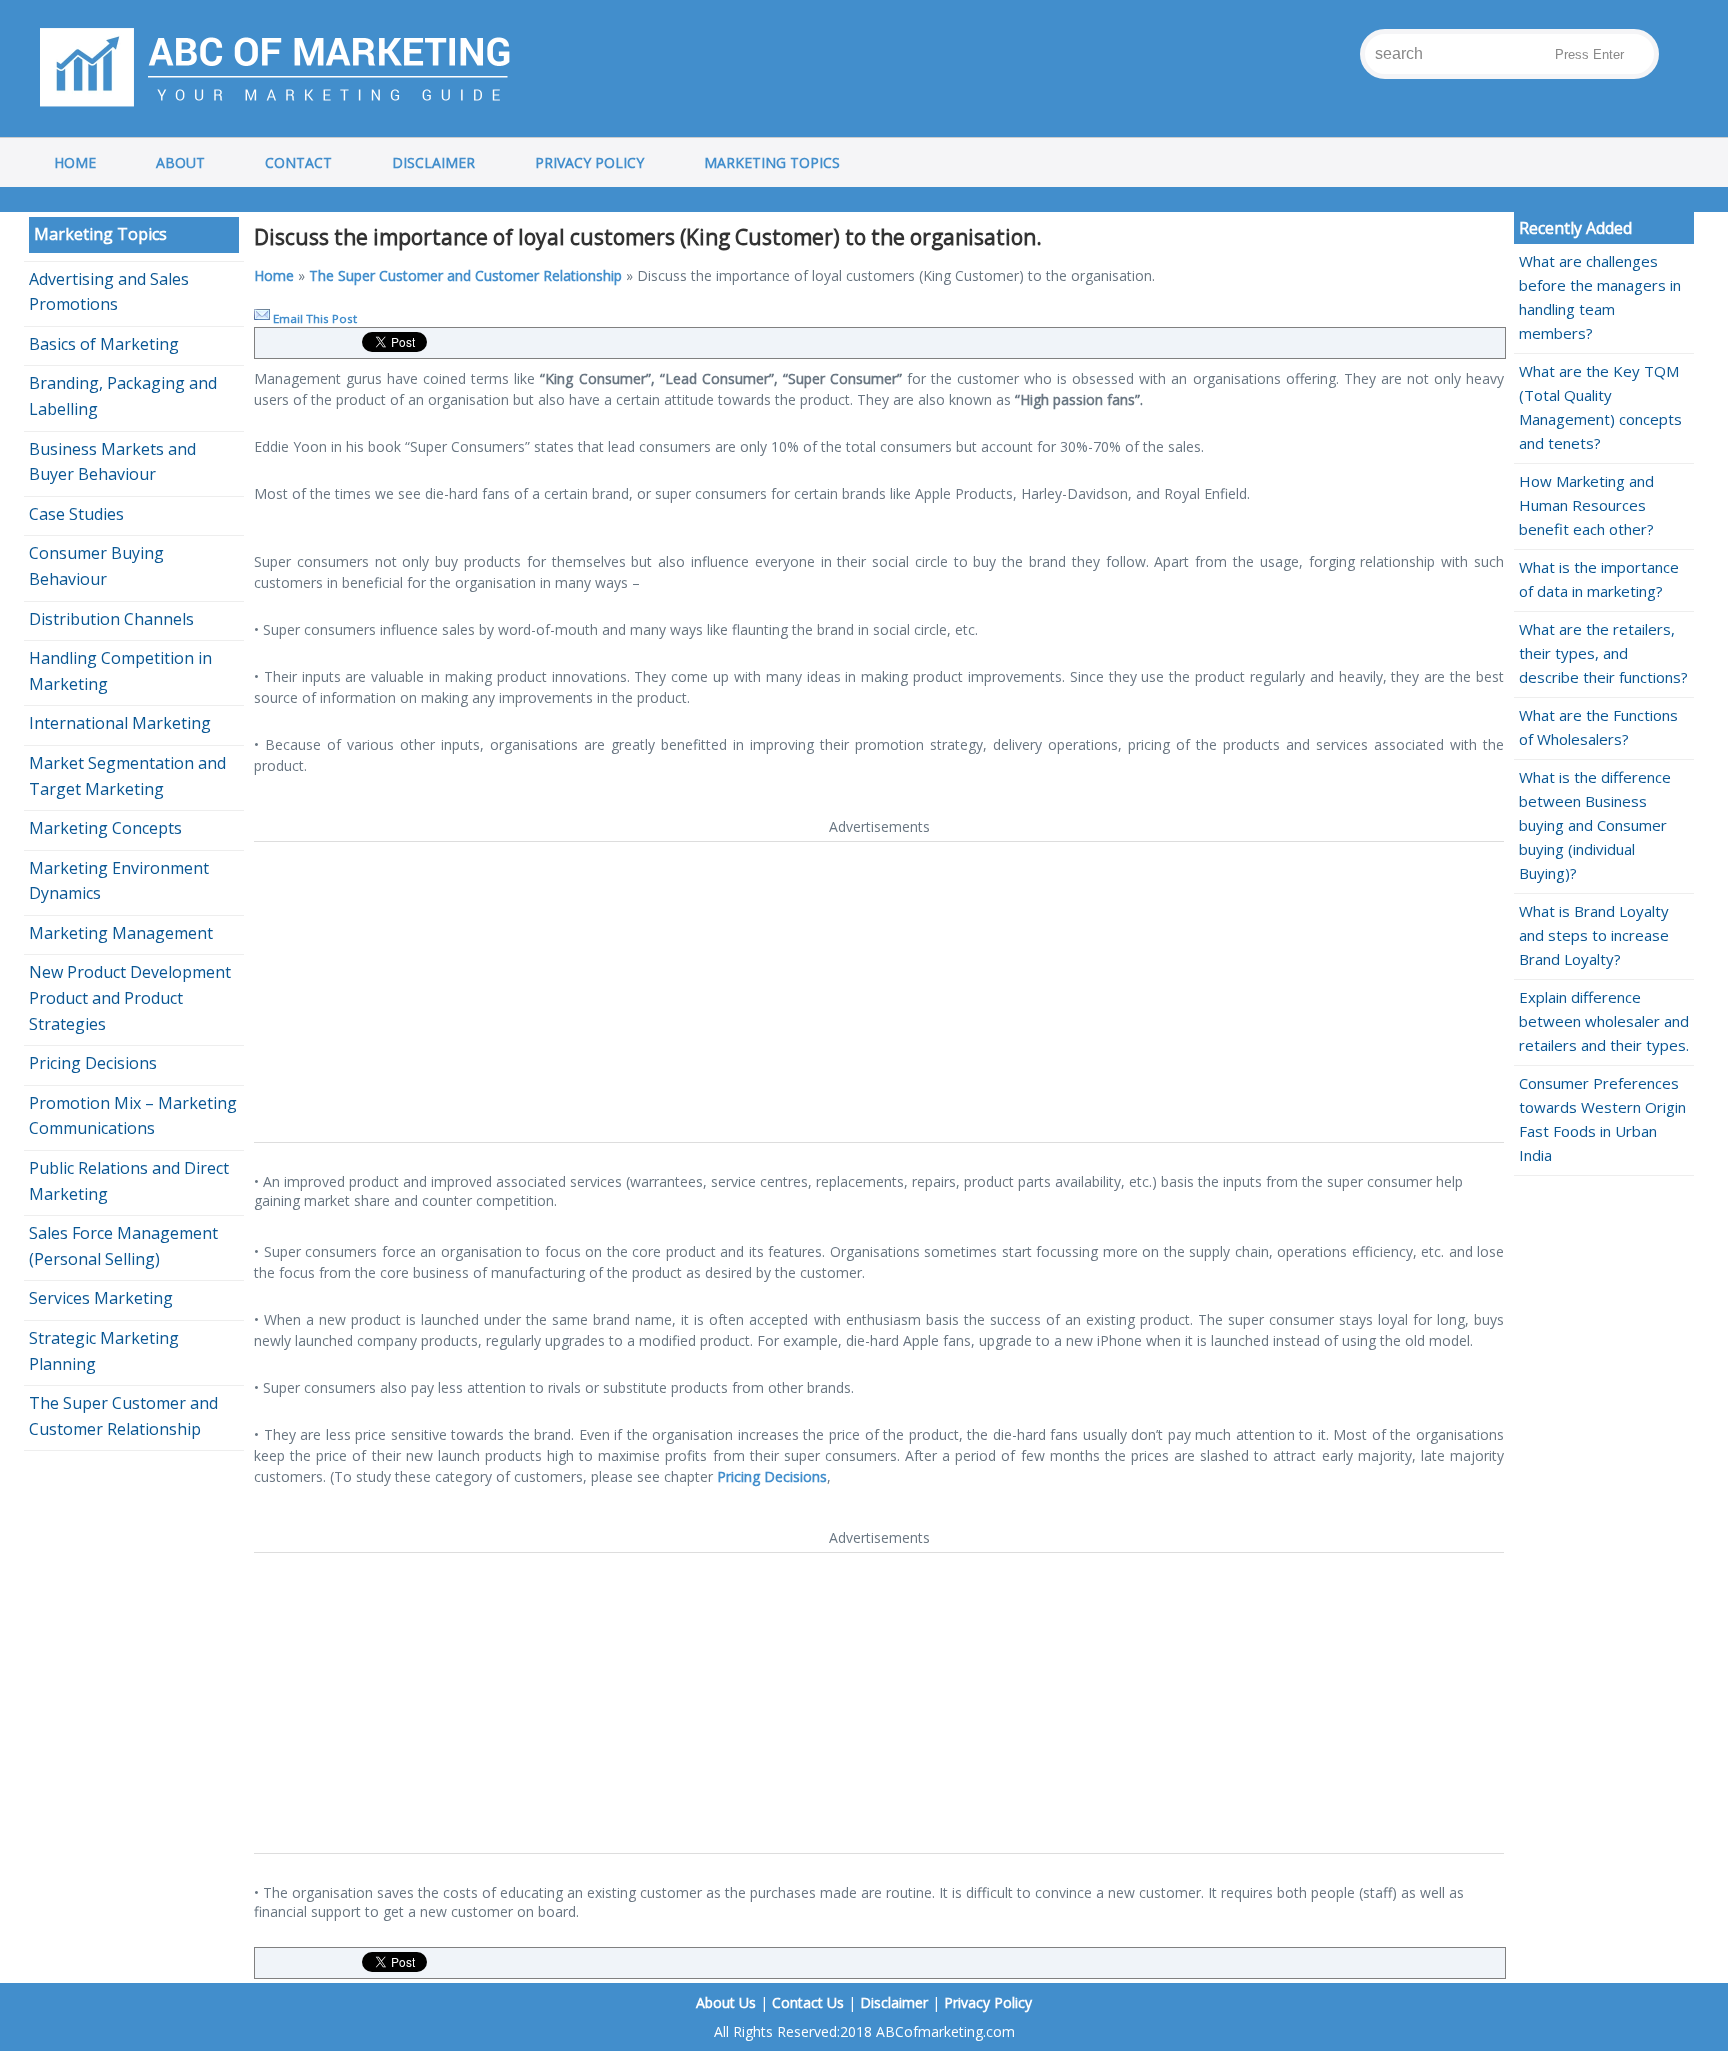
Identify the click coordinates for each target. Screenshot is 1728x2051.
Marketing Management (121, 933)
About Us (726, 2002)
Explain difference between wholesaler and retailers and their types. (1604, 1021)
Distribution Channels (111, 619)
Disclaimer (433, 162)
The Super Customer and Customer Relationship (465, 275)
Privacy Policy (589, 162)
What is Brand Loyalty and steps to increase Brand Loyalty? (1594, 935)
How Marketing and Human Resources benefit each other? (1586, 505)
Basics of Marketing (104, 344)
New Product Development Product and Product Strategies (130, 997)
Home (75, 162)
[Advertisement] (854, 992)
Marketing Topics (772, 162)
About (180, 162)
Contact (298, 162)
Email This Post (315, 318)
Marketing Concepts (105, 828)
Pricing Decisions (772, 1476)
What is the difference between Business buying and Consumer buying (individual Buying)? (1595, 825)
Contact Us (808, 2002)
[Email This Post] (262, 318)
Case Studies (76, 514)
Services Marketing (101, 1298)
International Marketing (120, 723)
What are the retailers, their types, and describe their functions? (1603, 653)
